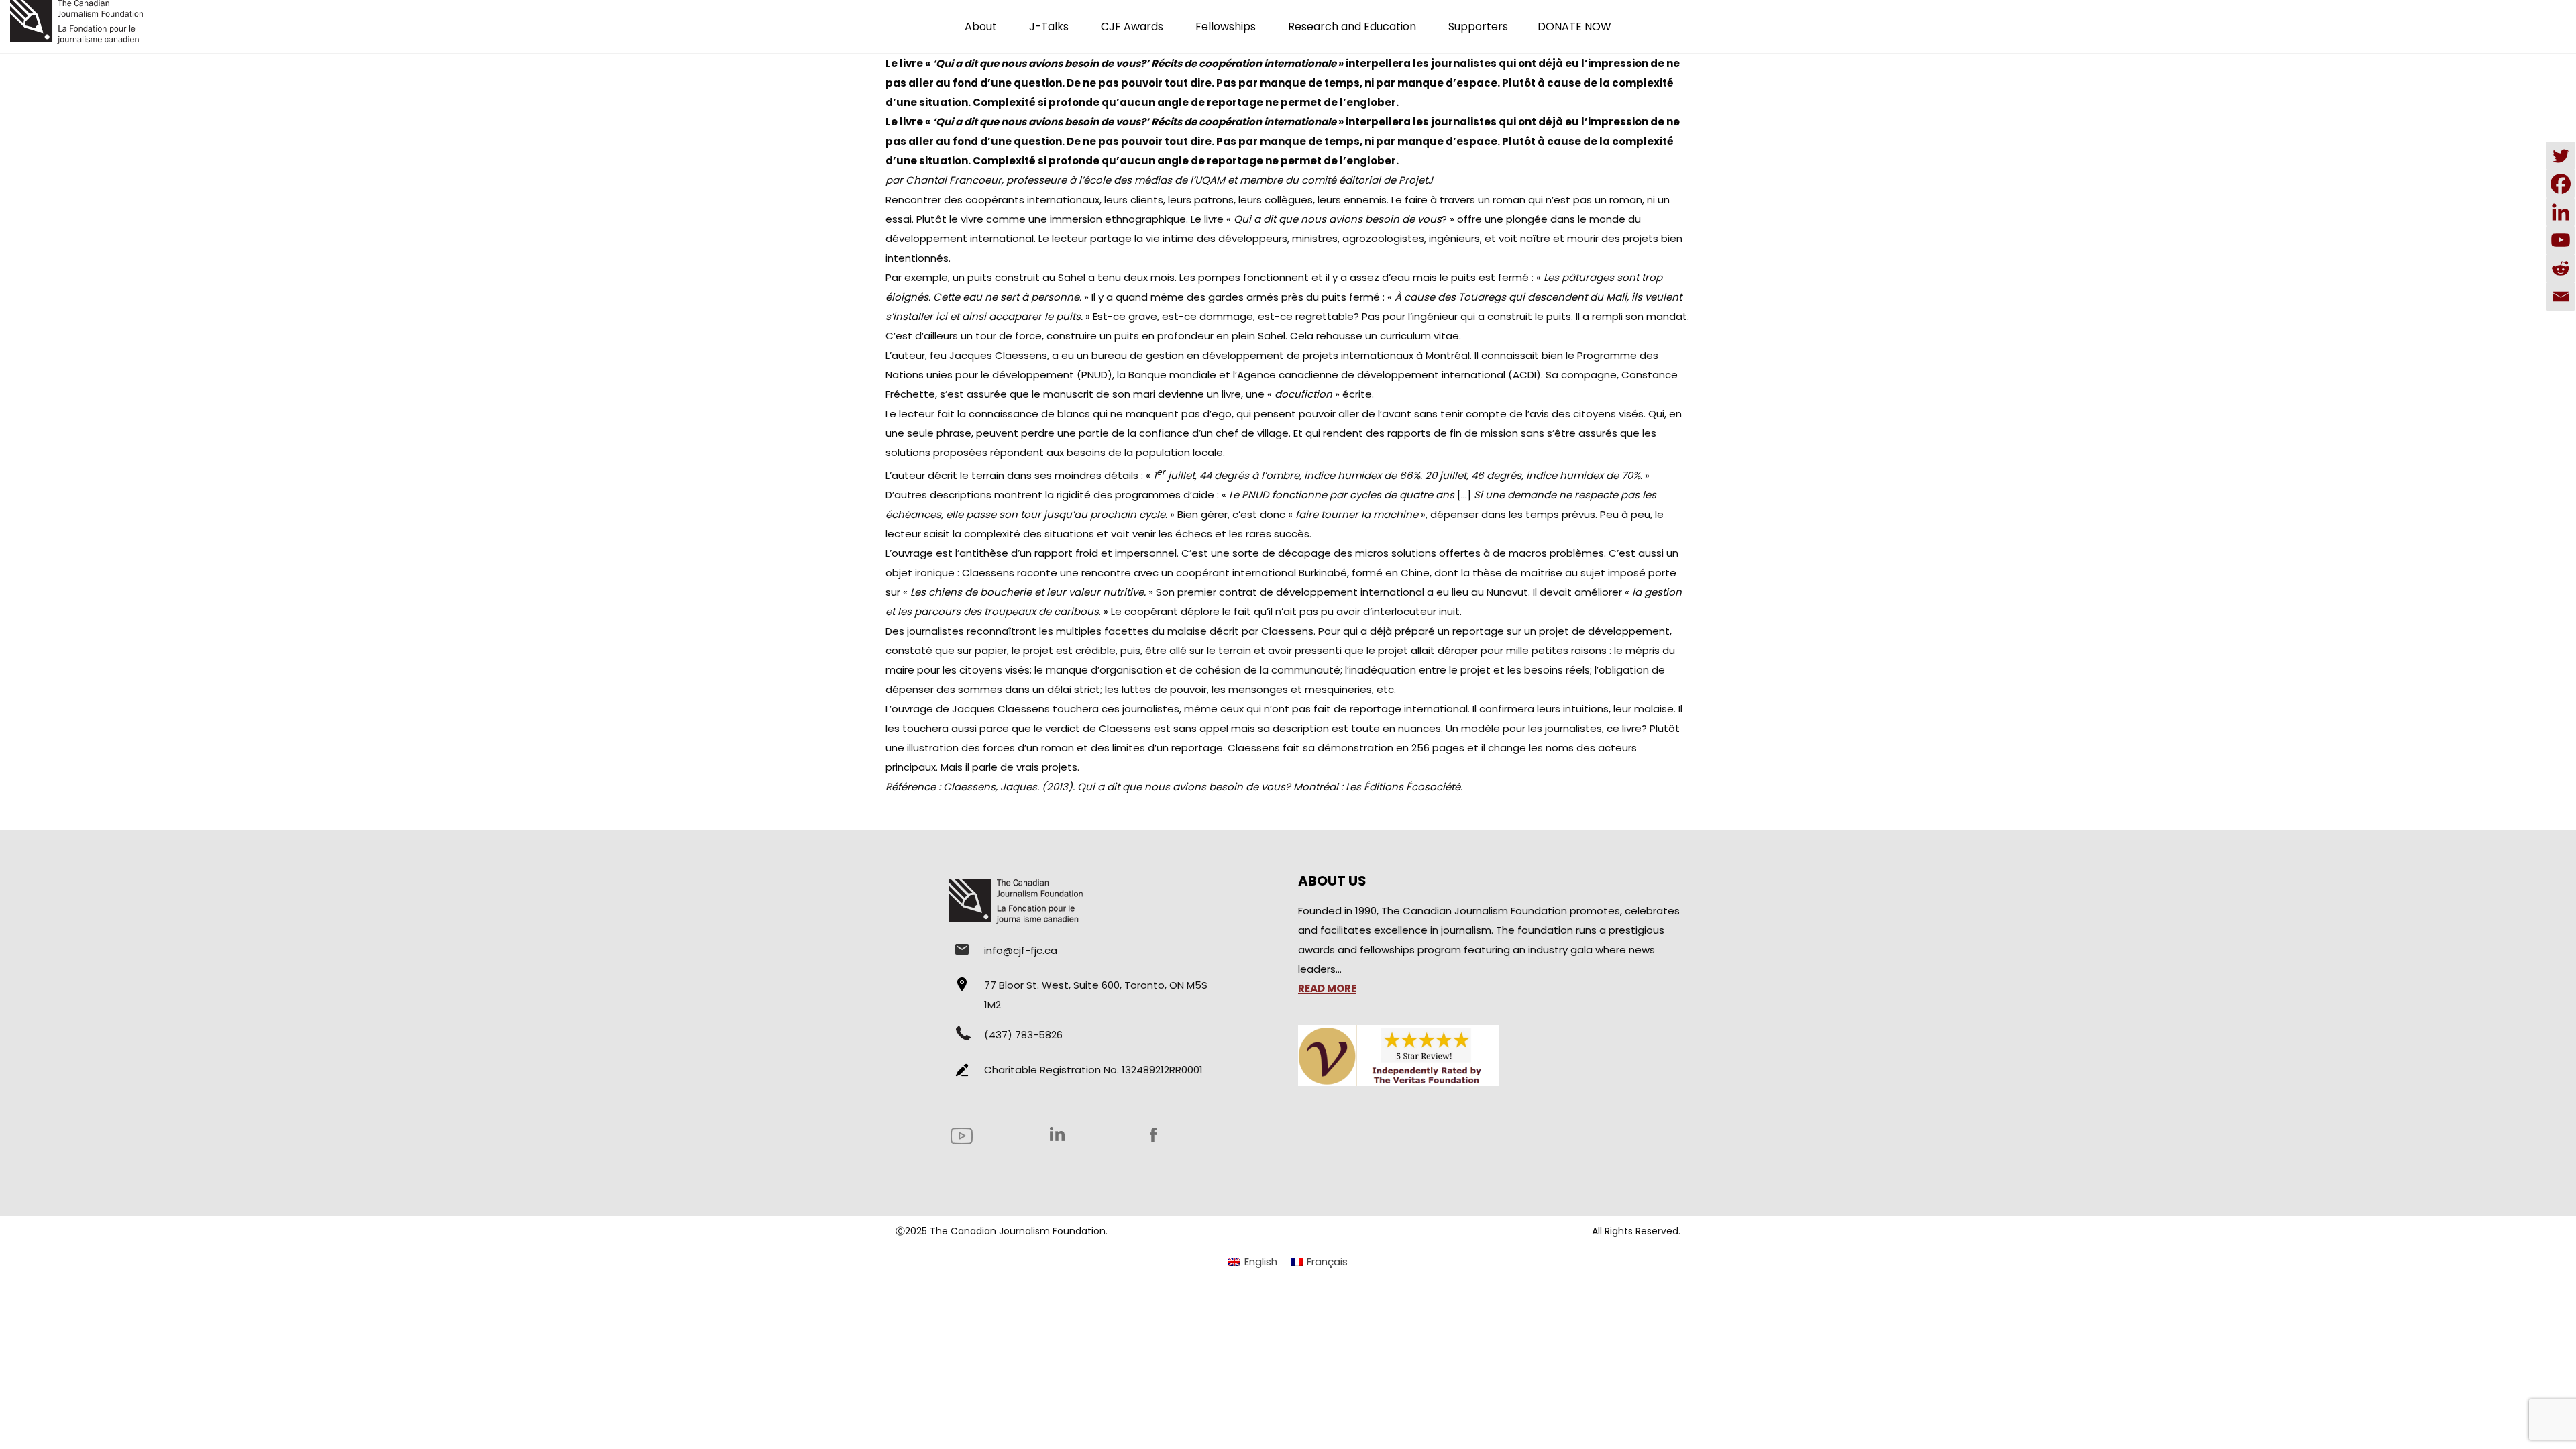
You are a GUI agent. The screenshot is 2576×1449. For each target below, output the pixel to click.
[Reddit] (2561, 268)
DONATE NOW (1574, 26)
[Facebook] (2561, 184)
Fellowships (1226, 26)
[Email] (2561, 297)
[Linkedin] (2561, 212)
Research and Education (1352, 26)
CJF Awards (1132, 26)
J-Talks (1049, 26)
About (981, 26)
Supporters (1478, 26)
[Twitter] (2561, 156)
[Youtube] (2561, 240)
